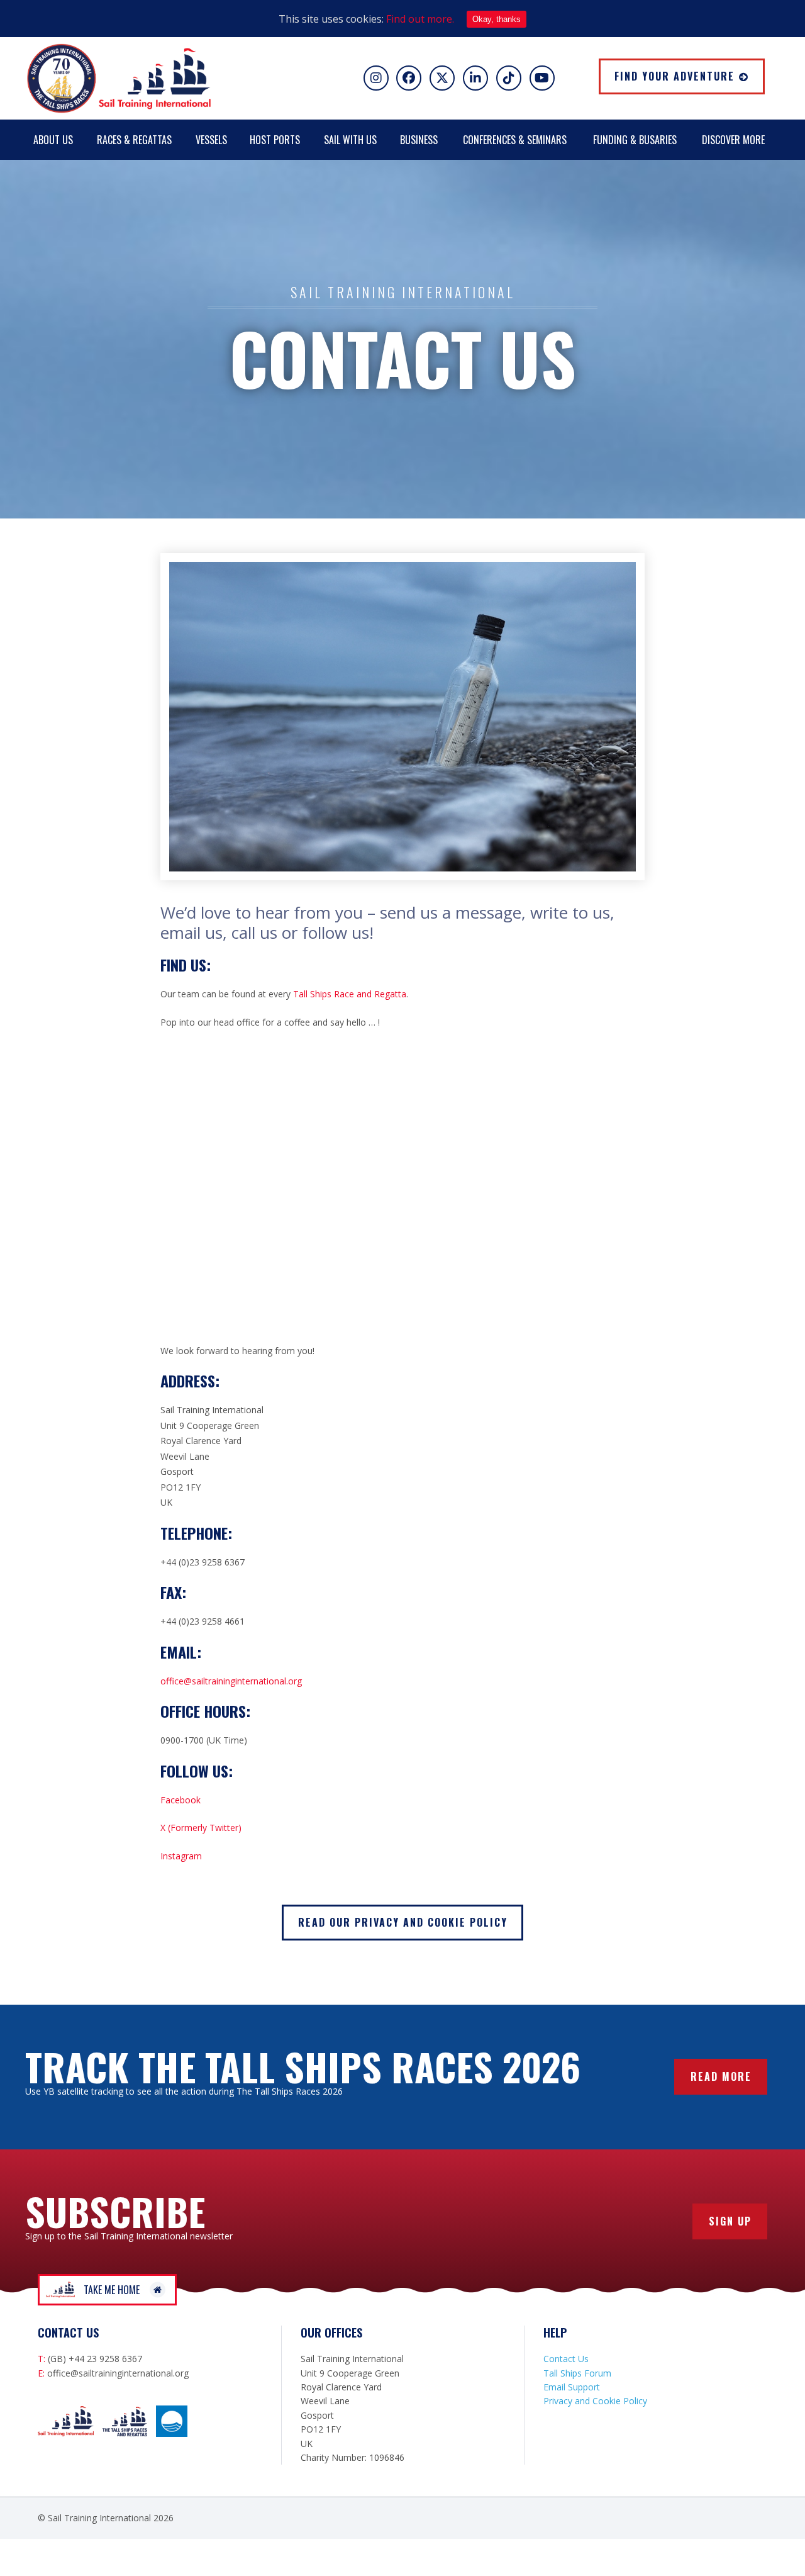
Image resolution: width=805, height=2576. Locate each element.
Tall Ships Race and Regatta (350, 994)
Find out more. (420, 19)
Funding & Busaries (635, 140)
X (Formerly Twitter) (201, 1828)
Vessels (211, 140)
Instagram (181, 1856)
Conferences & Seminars (515, 140)
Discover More (733, 140)
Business (419, 140)
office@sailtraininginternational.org (231, 1681)
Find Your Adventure (675, 76)
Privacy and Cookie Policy (595, 2401)
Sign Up (730, 2221)
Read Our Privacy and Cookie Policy (403, 1922)
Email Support (572, 2387)
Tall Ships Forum (577, 2373)
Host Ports (275, 140)
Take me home (112, 2290)
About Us (53, 140)
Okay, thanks (497, 19)
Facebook (180, 1800)
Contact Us (566, 2359)
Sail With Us (350, 140)
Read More (721, 2076)
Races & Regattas (134, 140)
